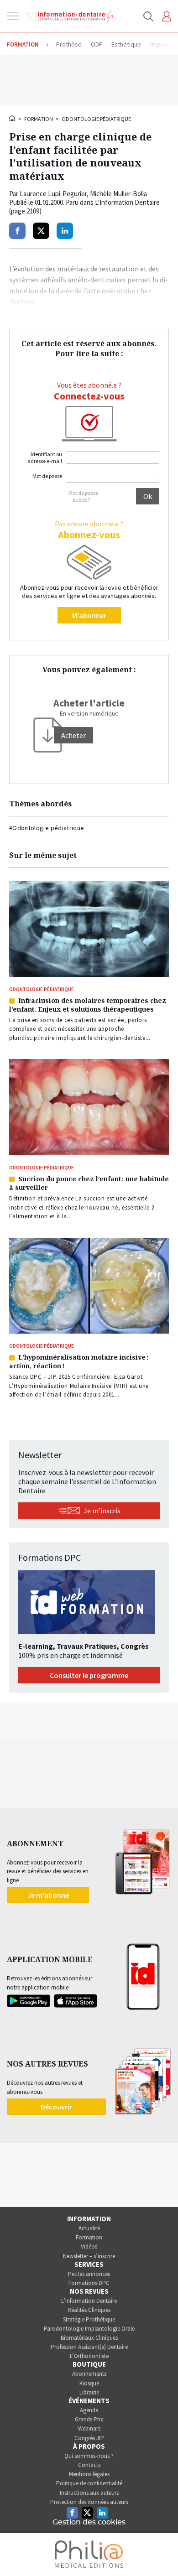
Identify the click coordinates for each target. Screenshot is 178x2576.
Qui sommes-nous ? (89, 2456)
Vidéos (89, 2246)
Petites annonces (89, 2274)
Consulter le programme (89, 1675)
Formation (39, 119)
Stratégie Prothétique (89, 2319)
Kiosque (89, 2383)
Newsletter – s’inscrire (89, 2256)
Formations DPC (89, 2283)
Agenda (89, 2410)
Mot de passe (47, 476)
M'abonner (89, 615)
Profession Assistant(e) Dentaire (89, 2347)
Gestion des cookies (89, 2522)
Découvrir (56, 2107)
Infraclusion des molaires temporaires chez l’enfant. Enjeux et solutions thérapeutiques (88, 1005)
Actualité (89, 2228)
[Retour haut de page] (162, 2552)
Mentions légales (89, 2474)
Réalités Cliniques (89, 2310)
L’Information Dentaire (89, 2301)
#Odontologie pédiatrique (47, 828)
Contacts (89, 2465)
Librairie (89, 2392)
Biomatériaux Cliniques (89, 2338)
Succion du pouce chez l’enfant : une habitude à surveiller (89, 1183)
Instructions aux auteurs (89, 2493)
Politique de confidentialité (89, 2483)
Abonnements (89, 2374)
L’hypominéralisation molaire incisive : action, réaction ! (79, 1361)
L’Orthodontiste (89, 2356)
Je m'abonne (48, 1895)
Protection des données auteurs (89, 2502)
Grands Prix (89, 2419)
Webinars (89, 2428)
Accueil (13, 118)
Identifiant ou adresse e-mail (45, 457)
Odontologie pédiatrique (96, 119)
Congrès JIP (89, 2438)
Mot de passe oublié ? (83, 496)
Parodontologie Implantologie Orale (89, 2329)
